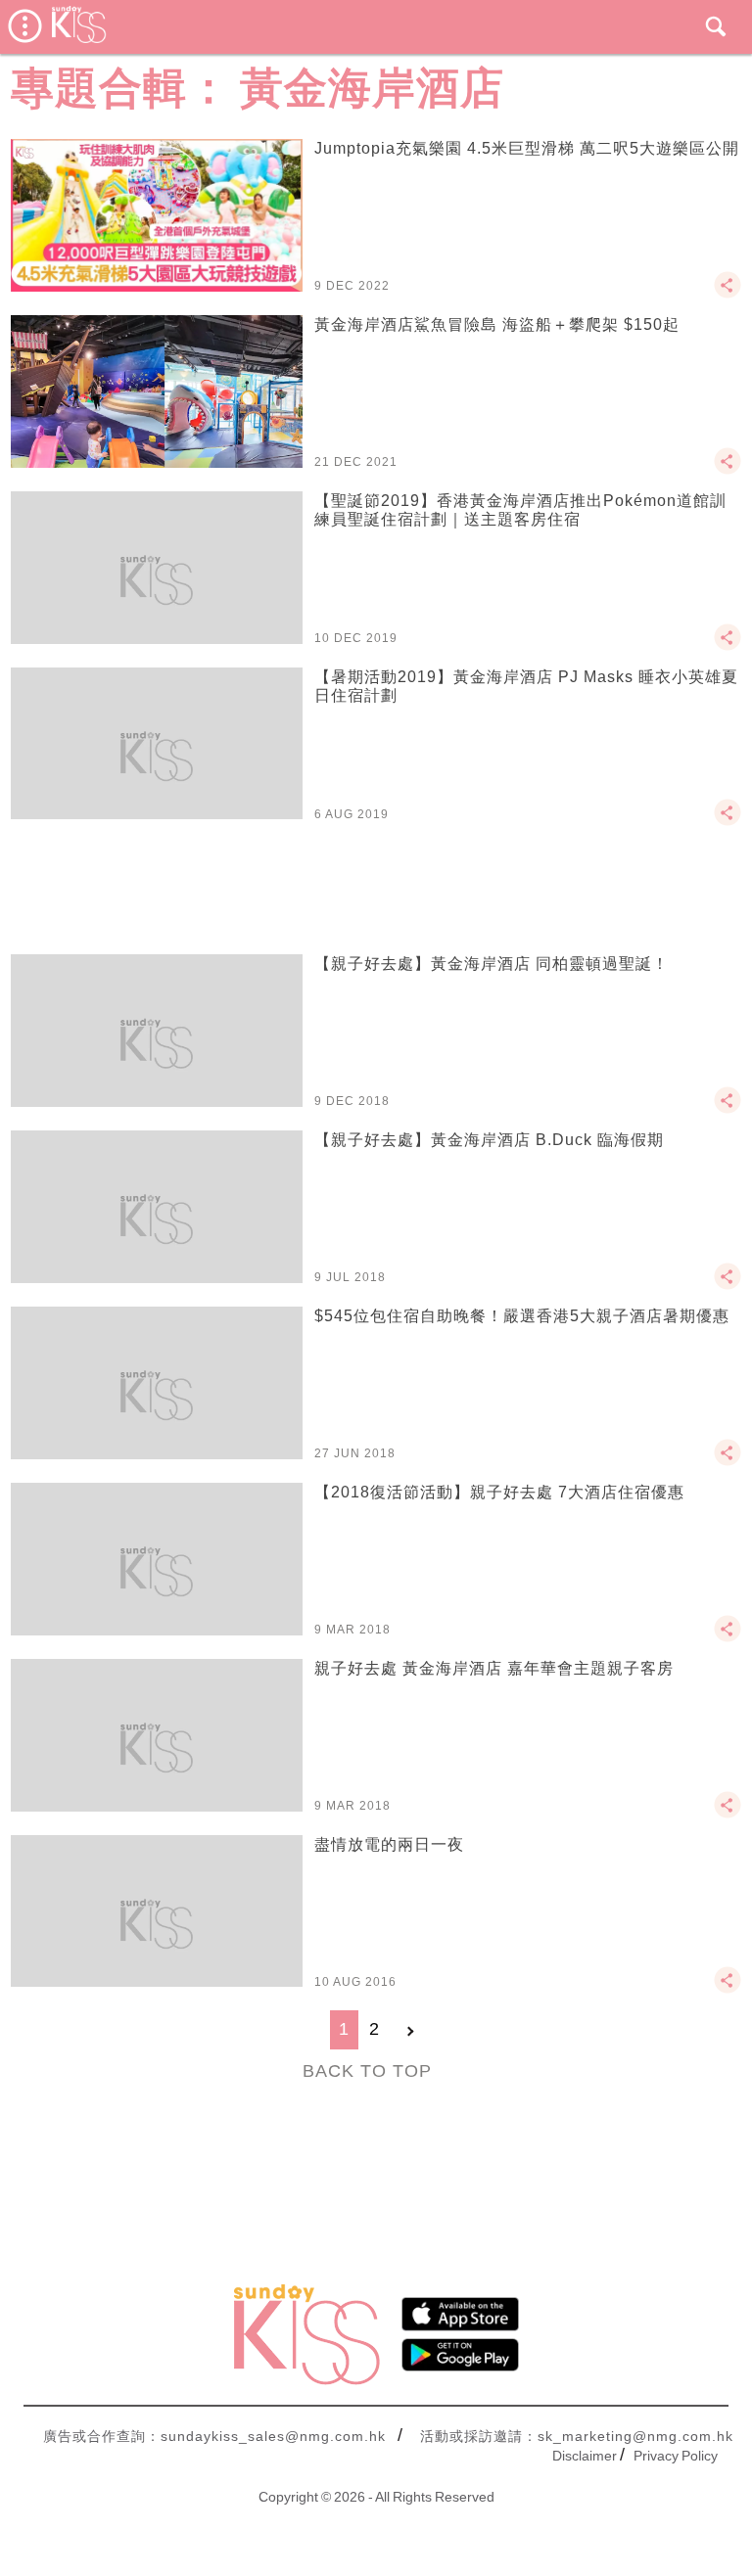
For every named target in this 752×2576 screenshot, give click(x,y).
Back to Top (367, 2071)
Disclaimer (585, 2456)
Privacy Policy (676, 2456)
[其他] (728, 294)
